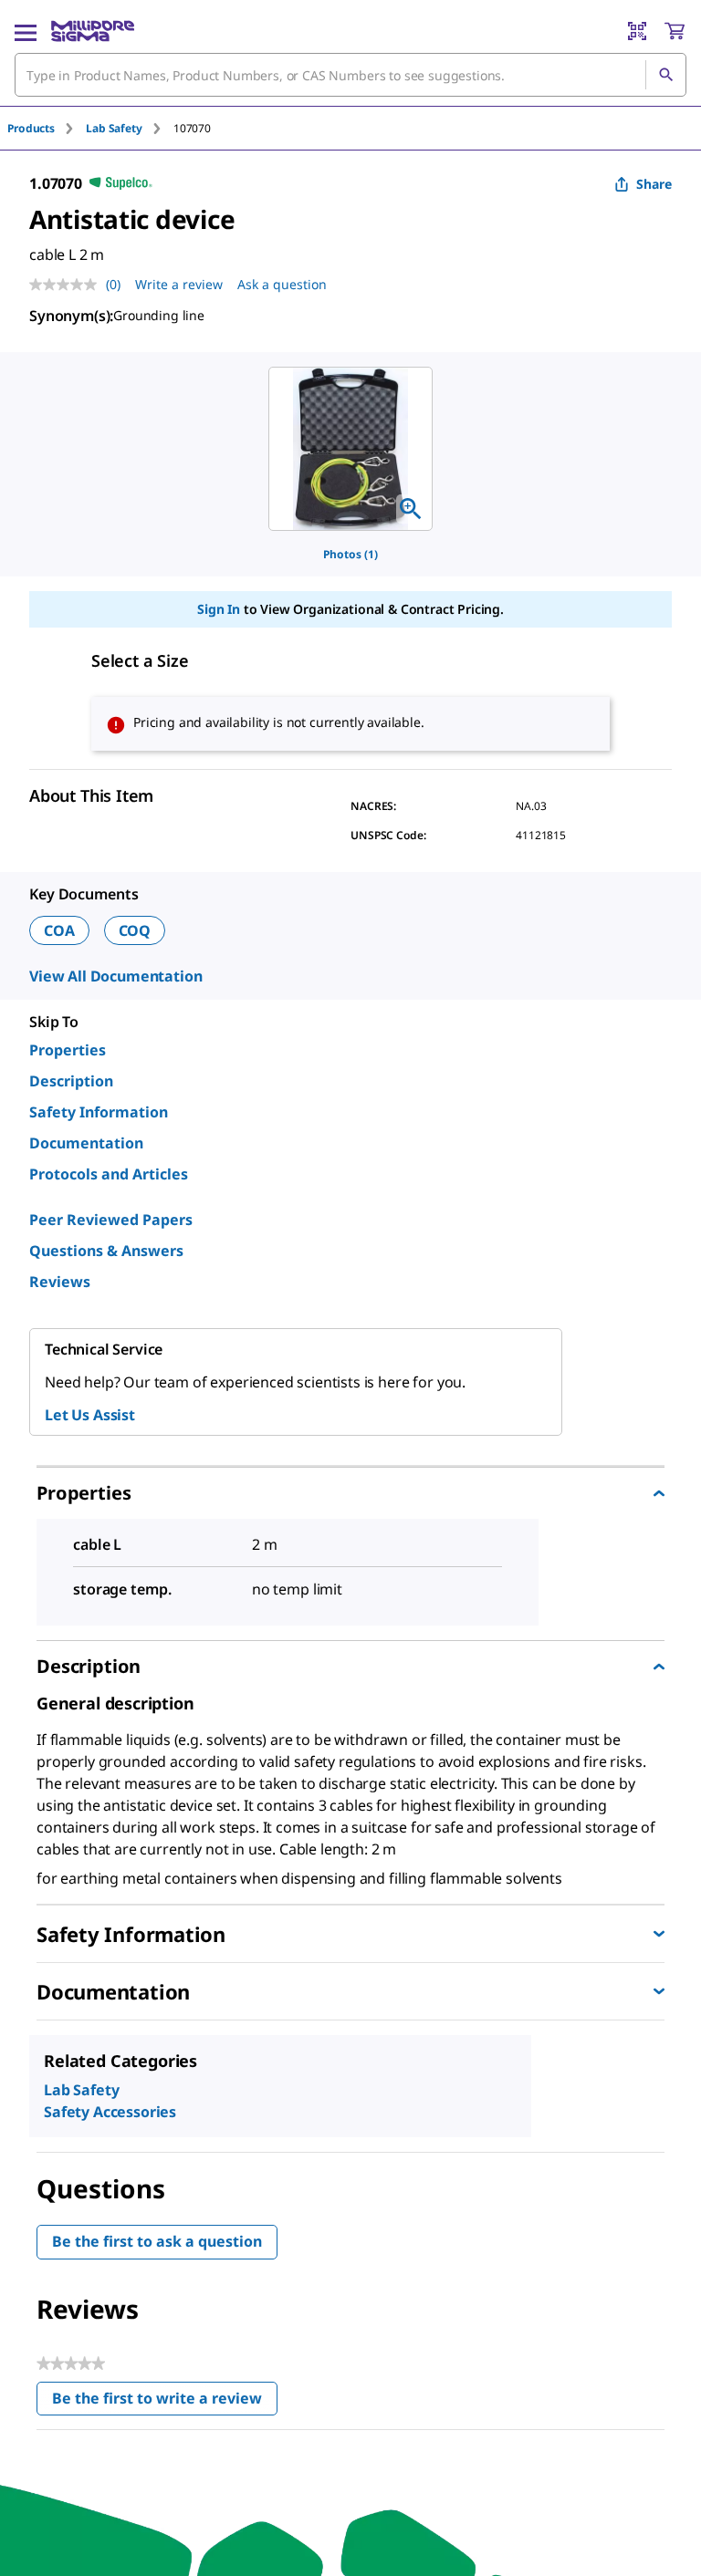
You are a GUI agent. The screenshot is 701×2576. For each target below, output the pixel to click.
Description (71, 1081)
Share (654, 184)
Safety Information (99, 1112)
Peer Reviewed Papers (111, 1220)
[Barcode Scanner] (637, 31)
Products (31, 128)
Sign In (219, 609)
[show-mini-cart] (675, 31)
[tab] (47, 128)
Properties (68, 1050)
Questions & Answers (106, 1251)
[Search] (665, 75)
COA (59, 930)
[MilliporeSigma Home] (93, 31)
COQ (135, 930)
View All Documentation (115, 976)
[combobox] (350, 75)
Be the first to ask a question (157, 2241)
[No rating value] (68, 285)
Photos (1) (350, 554)
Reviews (60, 1282)
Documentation (86, 1143)
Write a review (179, 284)
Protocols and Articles (109, 1174)
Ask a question (282, 284)
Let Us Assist (90, 1415)
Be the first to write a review (165, 2402)
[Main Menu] (26, 31)
